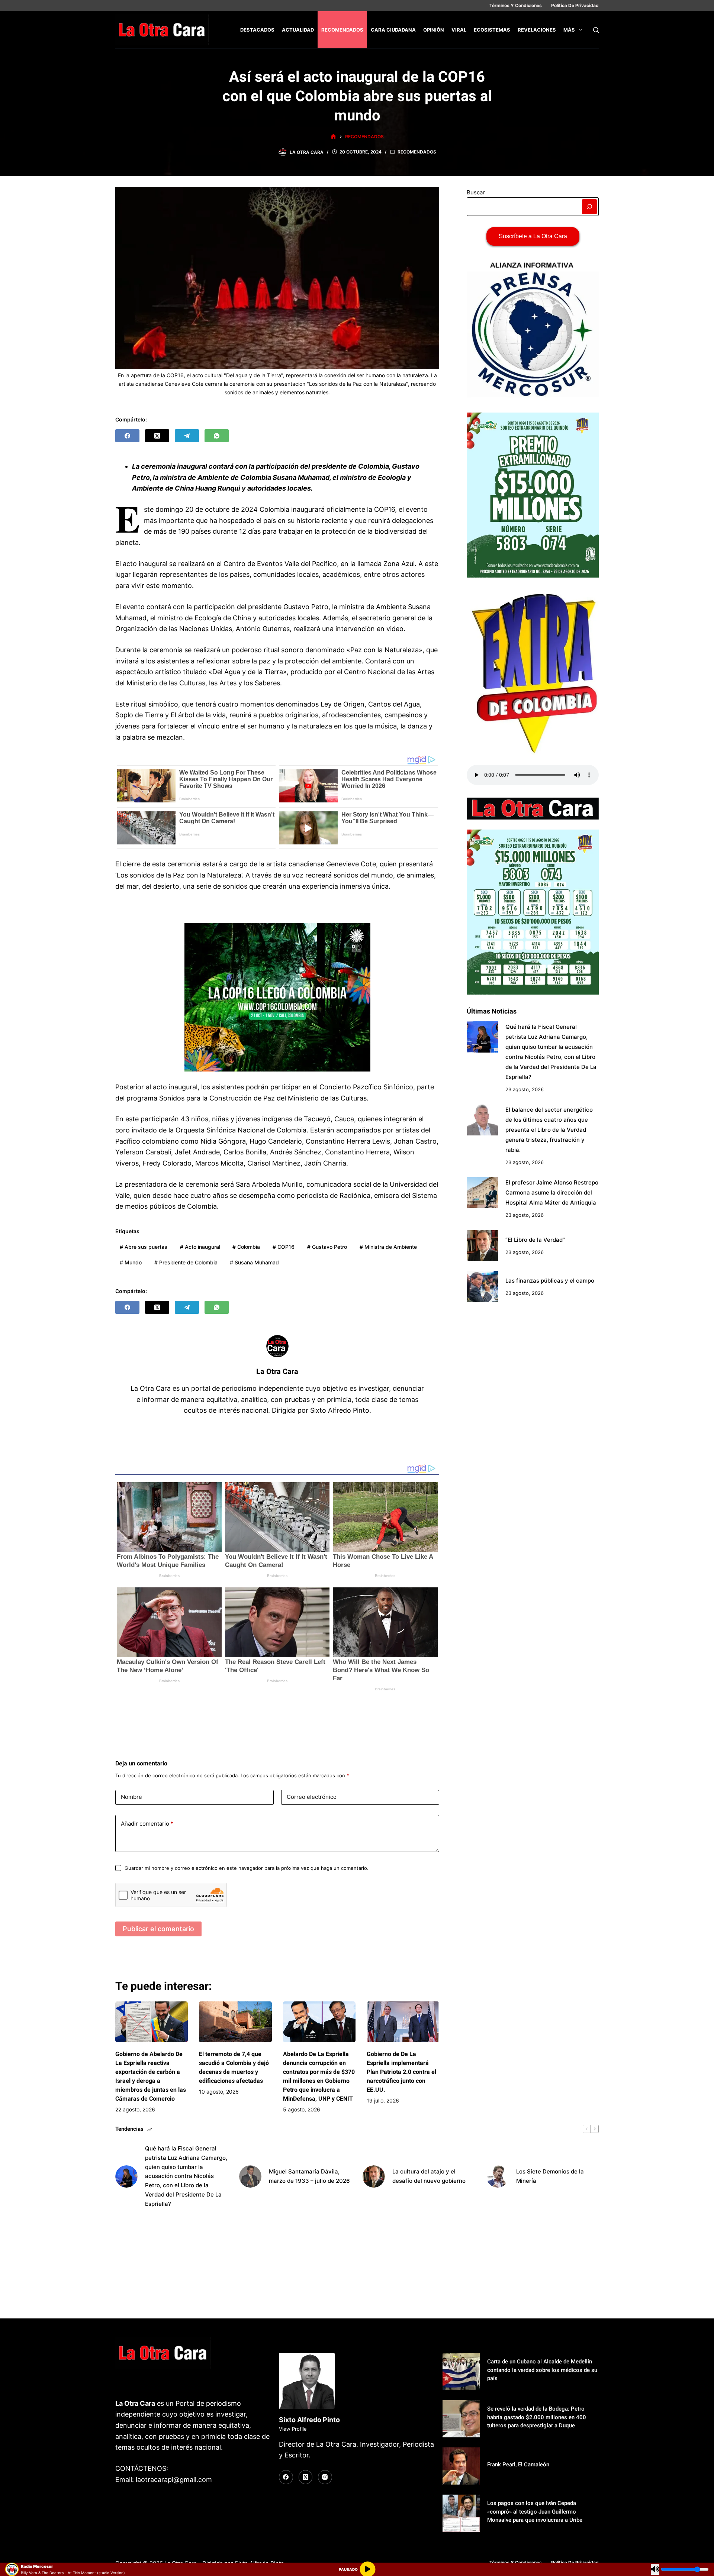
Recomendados (342, 30)
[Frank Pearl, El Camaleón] (461, 2466)
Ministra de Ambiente (388, 1247)
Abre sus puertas (144, 1247)
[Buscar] (596, 30)
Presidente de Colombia (186, 1262)
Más (569, 30)
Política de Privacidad (575, 5)
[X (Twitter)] (157, 436)
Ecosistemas (492, 30)
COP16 (284, 1247)
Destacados (257, 30)
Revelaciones (537, 30)
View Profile (293, 2429)
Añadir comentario (147, 1824)
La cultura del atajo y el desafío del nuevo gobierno (429, 2176)
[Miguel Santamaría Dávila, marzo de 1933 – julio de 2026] (250, 2176)
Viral (459, 30)
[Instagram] (325, 2477)
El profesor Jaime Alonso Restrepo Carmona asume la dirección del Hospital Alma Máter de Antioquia (552, 1192)
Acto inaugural (200, 1247)
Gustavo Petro (327, 1247)
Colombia (246, 1247)
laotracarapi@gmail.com (174, 2480)
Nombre (131, 1797)
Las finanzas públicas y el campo (550, 1281)
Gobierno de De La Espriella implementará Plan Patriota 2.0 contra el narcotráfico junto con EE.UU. (401, 2072)
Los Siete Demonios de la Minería (550, 2176)
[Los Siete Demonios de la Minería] (498, 2176)
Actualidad (298, 30)
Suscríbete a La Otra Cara (533, 236)
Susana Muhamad (254, 1262)
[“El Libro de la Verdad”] (482, 1246)
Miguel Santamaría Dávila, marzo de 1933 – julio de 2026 (309, 2176)
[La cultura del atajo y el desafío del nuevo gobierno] (374, 2176)
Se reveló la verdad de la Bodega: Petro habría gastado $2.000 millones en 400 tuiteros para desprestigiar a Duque (537, 2417)
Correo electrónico (312, 1797)
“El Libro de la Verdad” (535, 1239)
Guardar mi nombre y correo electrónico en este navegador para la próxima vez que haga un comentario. (247, 1868)
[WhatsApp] (217, 436)
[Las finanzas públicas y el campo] (482, 1287)
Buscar (476, 192)
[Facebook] (127, 436)
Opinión (434, 30)
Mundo (131, 1262)
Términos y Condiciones (516, 5)
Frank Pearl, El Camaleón (518, 2465)
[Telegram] (187, 436)
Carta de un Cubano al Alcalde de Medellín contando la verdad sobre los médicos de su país (542, 2370)
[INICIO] (333, 137)
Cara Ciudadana (393, 30)
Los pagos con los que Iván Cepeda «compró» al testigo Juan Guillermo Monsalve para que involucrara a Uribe (535, 2512)
